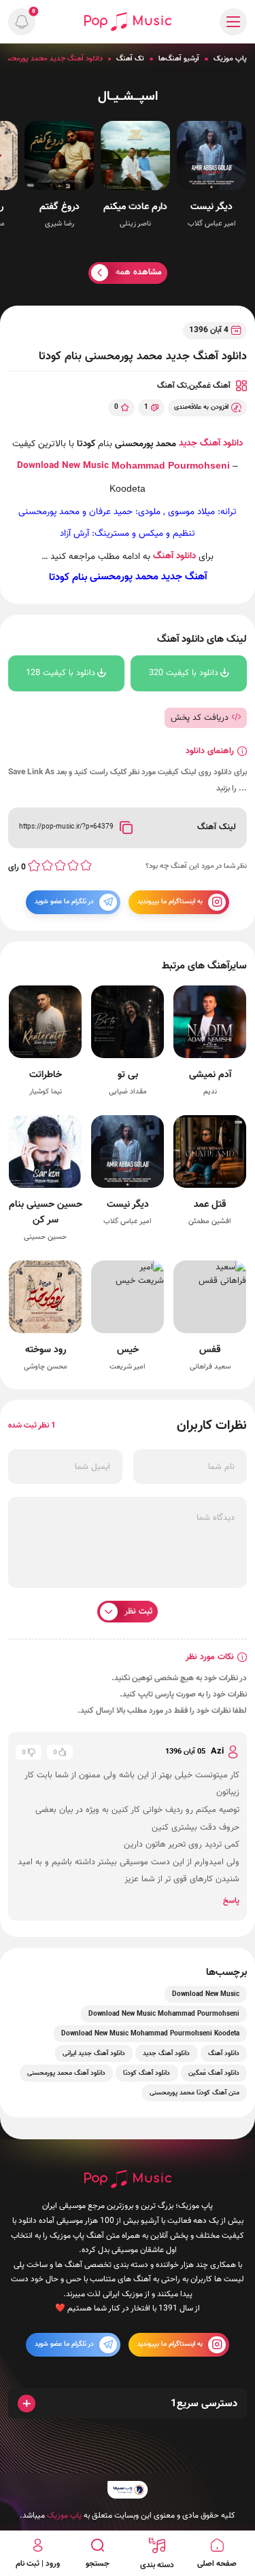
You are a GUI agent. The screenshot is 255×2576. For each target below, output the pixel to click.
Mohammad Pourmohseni (171, 466)
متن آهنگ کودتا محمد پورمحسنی (194, 2093)
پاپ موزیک (230, 59)
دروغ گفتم (60, 207)
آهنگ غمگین (210, 386)
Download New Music (63, 466)
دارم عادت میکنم (135, 207)
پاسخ (231, 1901)
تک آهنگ (130, 59)
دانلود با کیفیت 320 (184, 673)
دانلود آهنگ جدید (211, 443)
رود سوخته (46, 1349)
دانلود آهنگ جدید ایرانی (94, 2053)
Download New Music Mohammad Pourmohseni (164, 2014)
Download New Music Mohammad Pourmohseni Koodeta (150, 2034)
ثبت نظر (138, 1612)
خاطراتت (46, 1075)
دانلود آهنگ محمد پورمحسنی (66, 2073)
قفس (210, 1349)
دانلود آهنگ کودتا (147, 2073)
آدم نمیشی (210, 1075)
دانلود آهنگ (174, 556)
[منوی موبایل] (233, 22)
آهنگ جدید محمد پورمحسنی (148, 577)
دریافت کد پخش (200, 717)
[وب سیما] (128, 2489)
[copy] (126, 827)
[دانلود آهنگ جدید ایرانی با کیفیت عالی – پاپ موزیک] (128, 21)
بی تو (128, 1075)
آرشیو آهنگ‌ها (179, 59)
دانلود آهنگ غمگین (214, 2073)
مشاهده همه (139, 272)
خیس (128, 1349)
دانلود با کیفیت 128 (61, 673)
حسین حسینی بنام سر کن (46, 1212)
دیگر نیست (211, 207)
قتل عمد (210, 1204)
